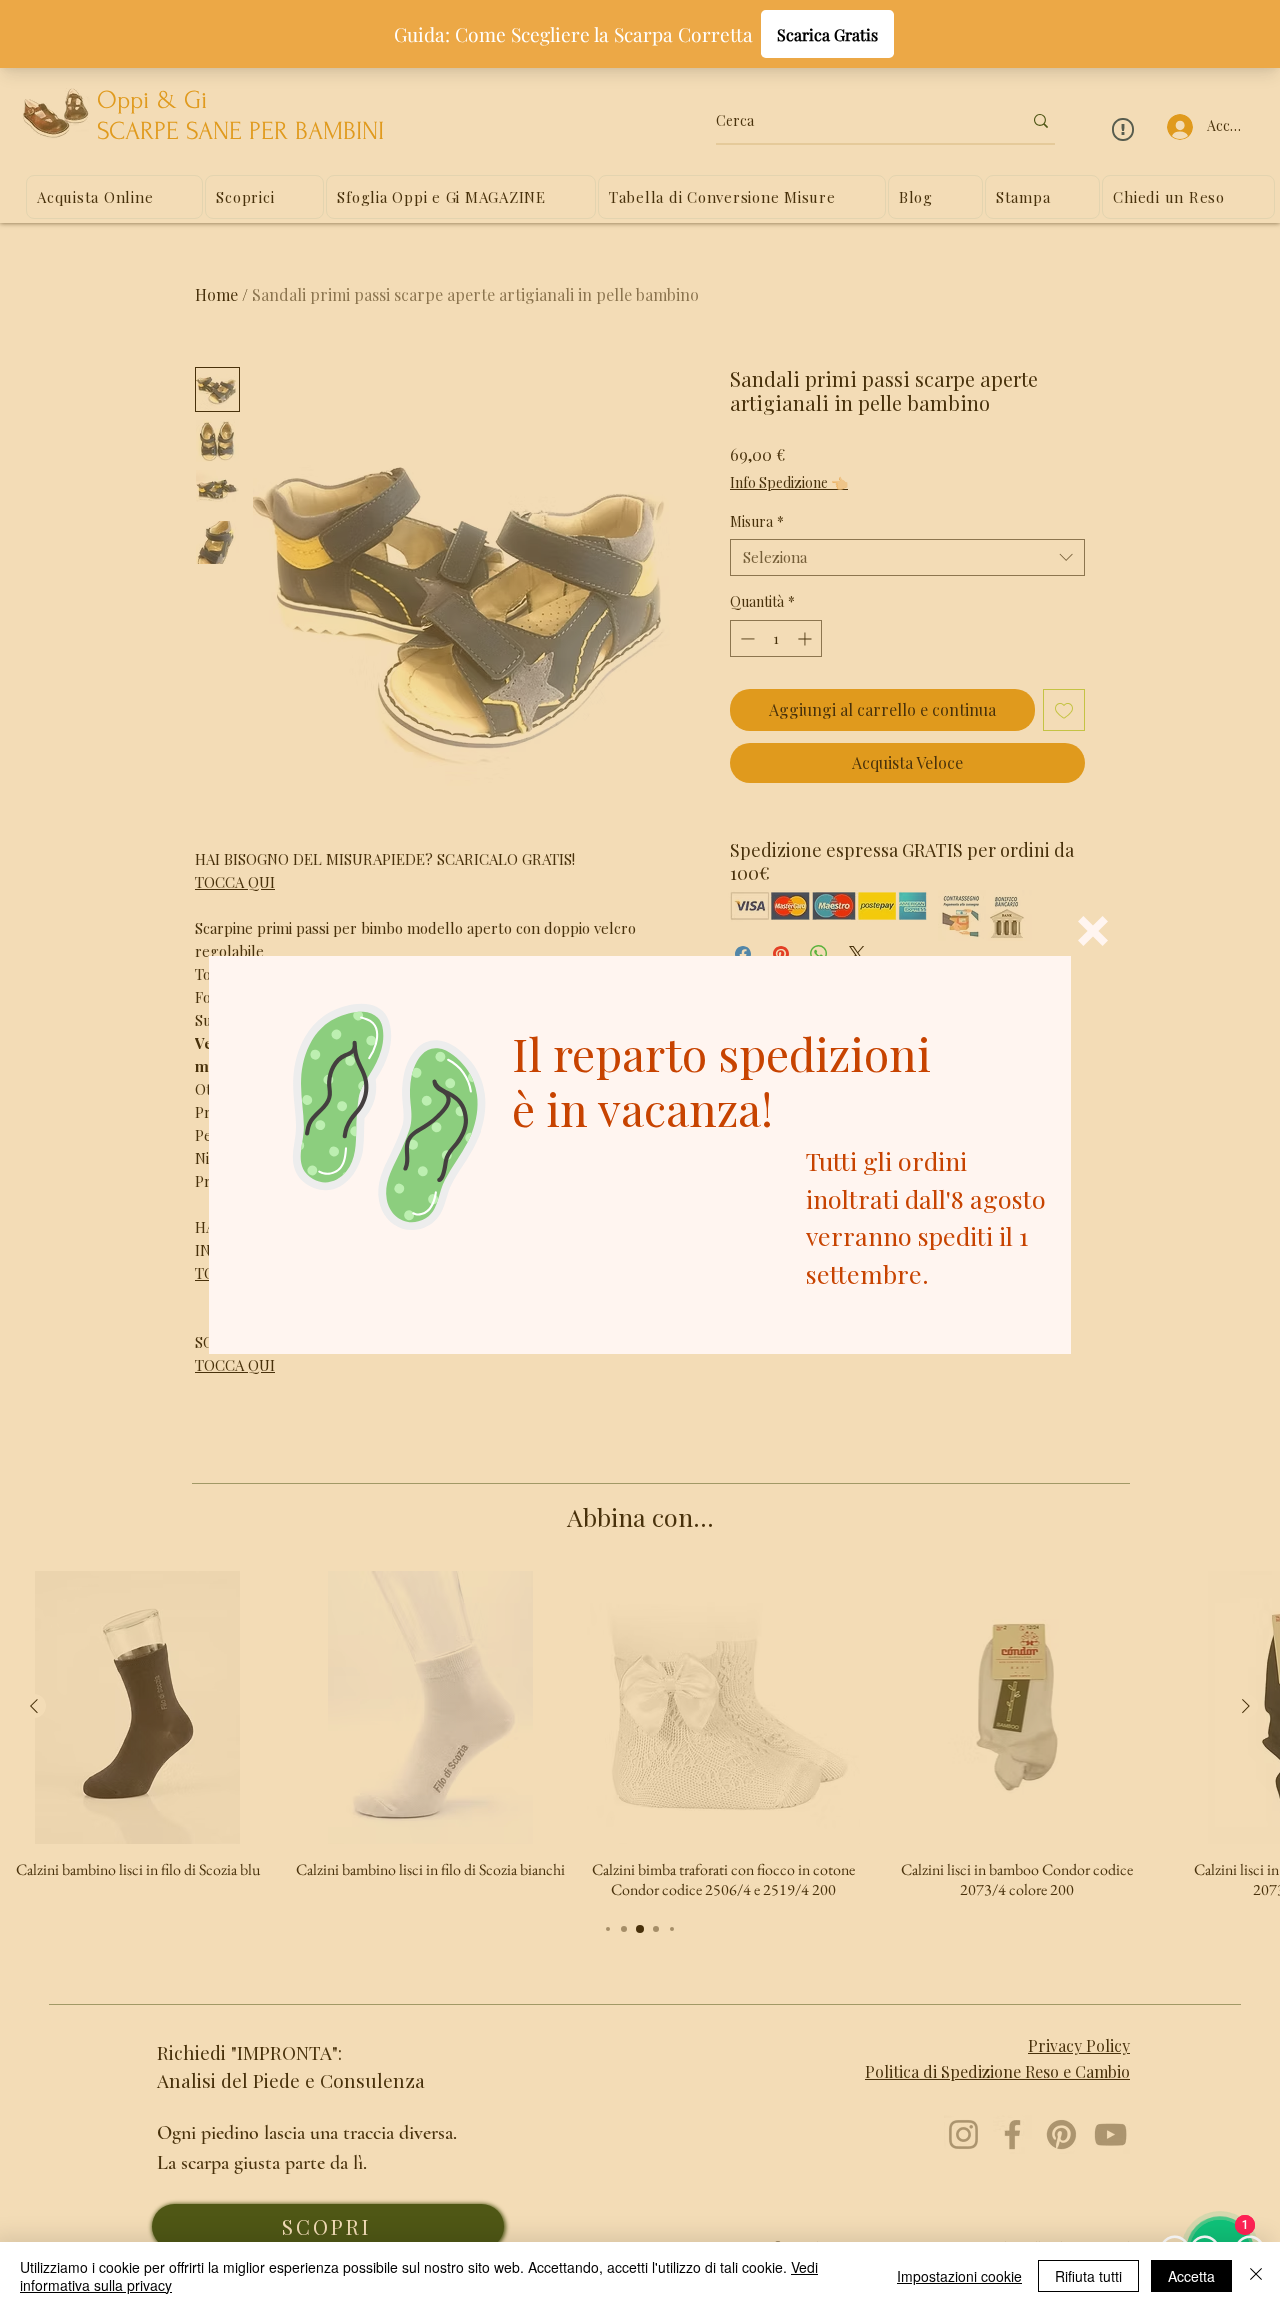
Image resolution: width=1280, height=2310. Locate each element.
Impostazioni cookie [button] (959, 2276)
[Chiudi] (1256, 2276)
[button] (1093, 931)
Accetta (1191, 2276)
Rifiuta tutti (1088, 2276)
